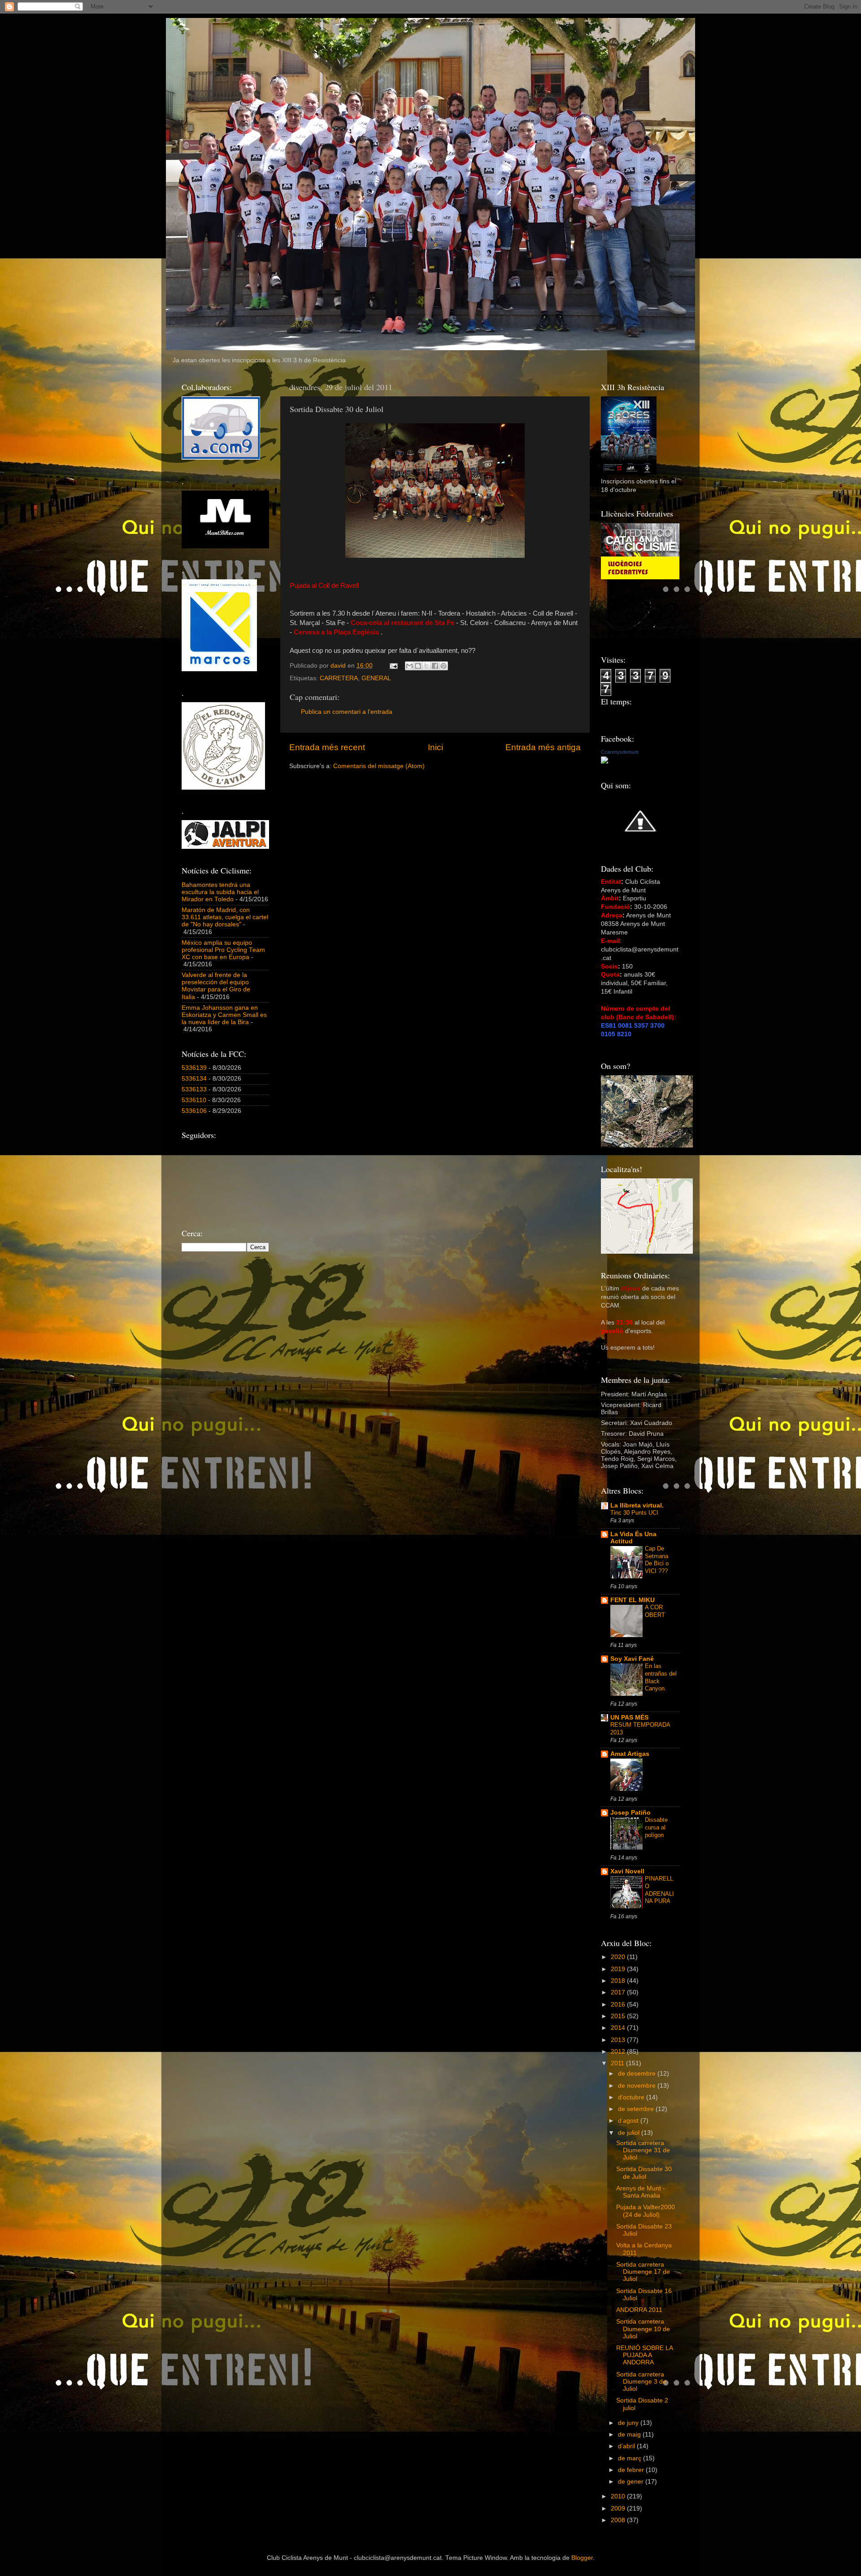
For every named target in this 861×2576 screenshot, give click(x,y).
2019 (619, 1969)
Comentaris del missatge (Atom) (379, 766)
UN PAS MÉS (629, 1718)
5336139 (194, 1068)
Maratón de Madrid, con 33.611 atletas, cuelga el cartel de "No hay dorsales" (225, 917)
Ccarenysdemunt (620, 752)
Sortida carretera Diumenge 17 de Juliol (643, 2272)
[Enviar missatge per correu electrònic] (393, 666)
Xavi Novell (627, 1871)
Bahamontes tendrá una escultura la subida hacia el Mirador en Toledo (220, 892)
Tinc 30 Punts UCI (634, 1513)
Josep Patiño (631, 1813)
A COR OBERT (655, 1611)
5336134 (194, 1079)
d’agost (629, 2121)
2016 (619, 2005)
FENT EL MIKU (633, 1600)
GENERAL (376, 678)
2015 (619, 2016)
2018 (619, 1981)
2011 (618, 2063)
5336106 (194, 1111)
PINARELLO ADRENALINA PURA (659, 1890)
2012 (619, 2052)
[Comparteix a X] (426, 666)
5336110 (194, 1100)
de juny (629, 2423)
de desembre (638, 2074)
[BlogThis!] (418, 666)
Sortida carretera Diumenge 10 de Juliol (643, 2329)
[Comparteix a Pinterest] (444, 666)
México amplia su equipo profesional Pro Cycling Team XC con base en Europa (223, 950)
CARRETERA (339, 678)
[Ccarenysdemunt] (604, 762)
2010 (619, 2496)
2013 (619, 2040)
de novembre (638, 2086)
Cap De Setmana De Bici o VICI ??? (657, 1560)
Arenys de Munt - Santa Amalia (641, 2192)
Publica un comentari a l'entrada (347, 712)
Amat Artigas (630, 1754)
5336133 (194, 1089)
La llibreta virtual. (637, 1505)
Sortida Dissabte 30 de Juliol (644, 2173)
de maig (630, 2435)
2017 (619, 1992)
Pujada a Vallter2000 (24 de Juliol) (646, 2211)
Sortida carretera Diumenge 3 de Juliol (641, 2382)
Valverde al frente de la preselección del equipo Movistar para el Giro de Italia (216, 986)
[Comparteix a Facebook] (435, 666)
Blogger (582, 2558)
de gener (632, 2482)
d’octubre (632, 2097)
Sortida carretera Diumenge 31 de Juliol (643, 2150)
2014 (619, 2028)
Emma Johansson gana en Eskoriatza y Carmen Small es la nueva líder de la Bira (224, 1015)
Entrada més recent (327, 747)
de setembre (637, 2109)
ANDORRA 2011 (639, 2310)
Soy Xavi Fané (632, 1659)
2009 (619, 2509)
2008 (619, 2520)
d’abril (627, 2446)
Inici (435, 747)
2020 (619, 1957)
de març (631, 2458)
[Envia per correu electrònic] (409, 666)
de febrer (632, 2470)
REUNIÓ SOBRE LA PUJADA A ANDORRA (644, 2355)
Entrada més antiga (543, 747)
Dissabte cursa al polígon (656, 1827)
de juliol (630, 2133)
